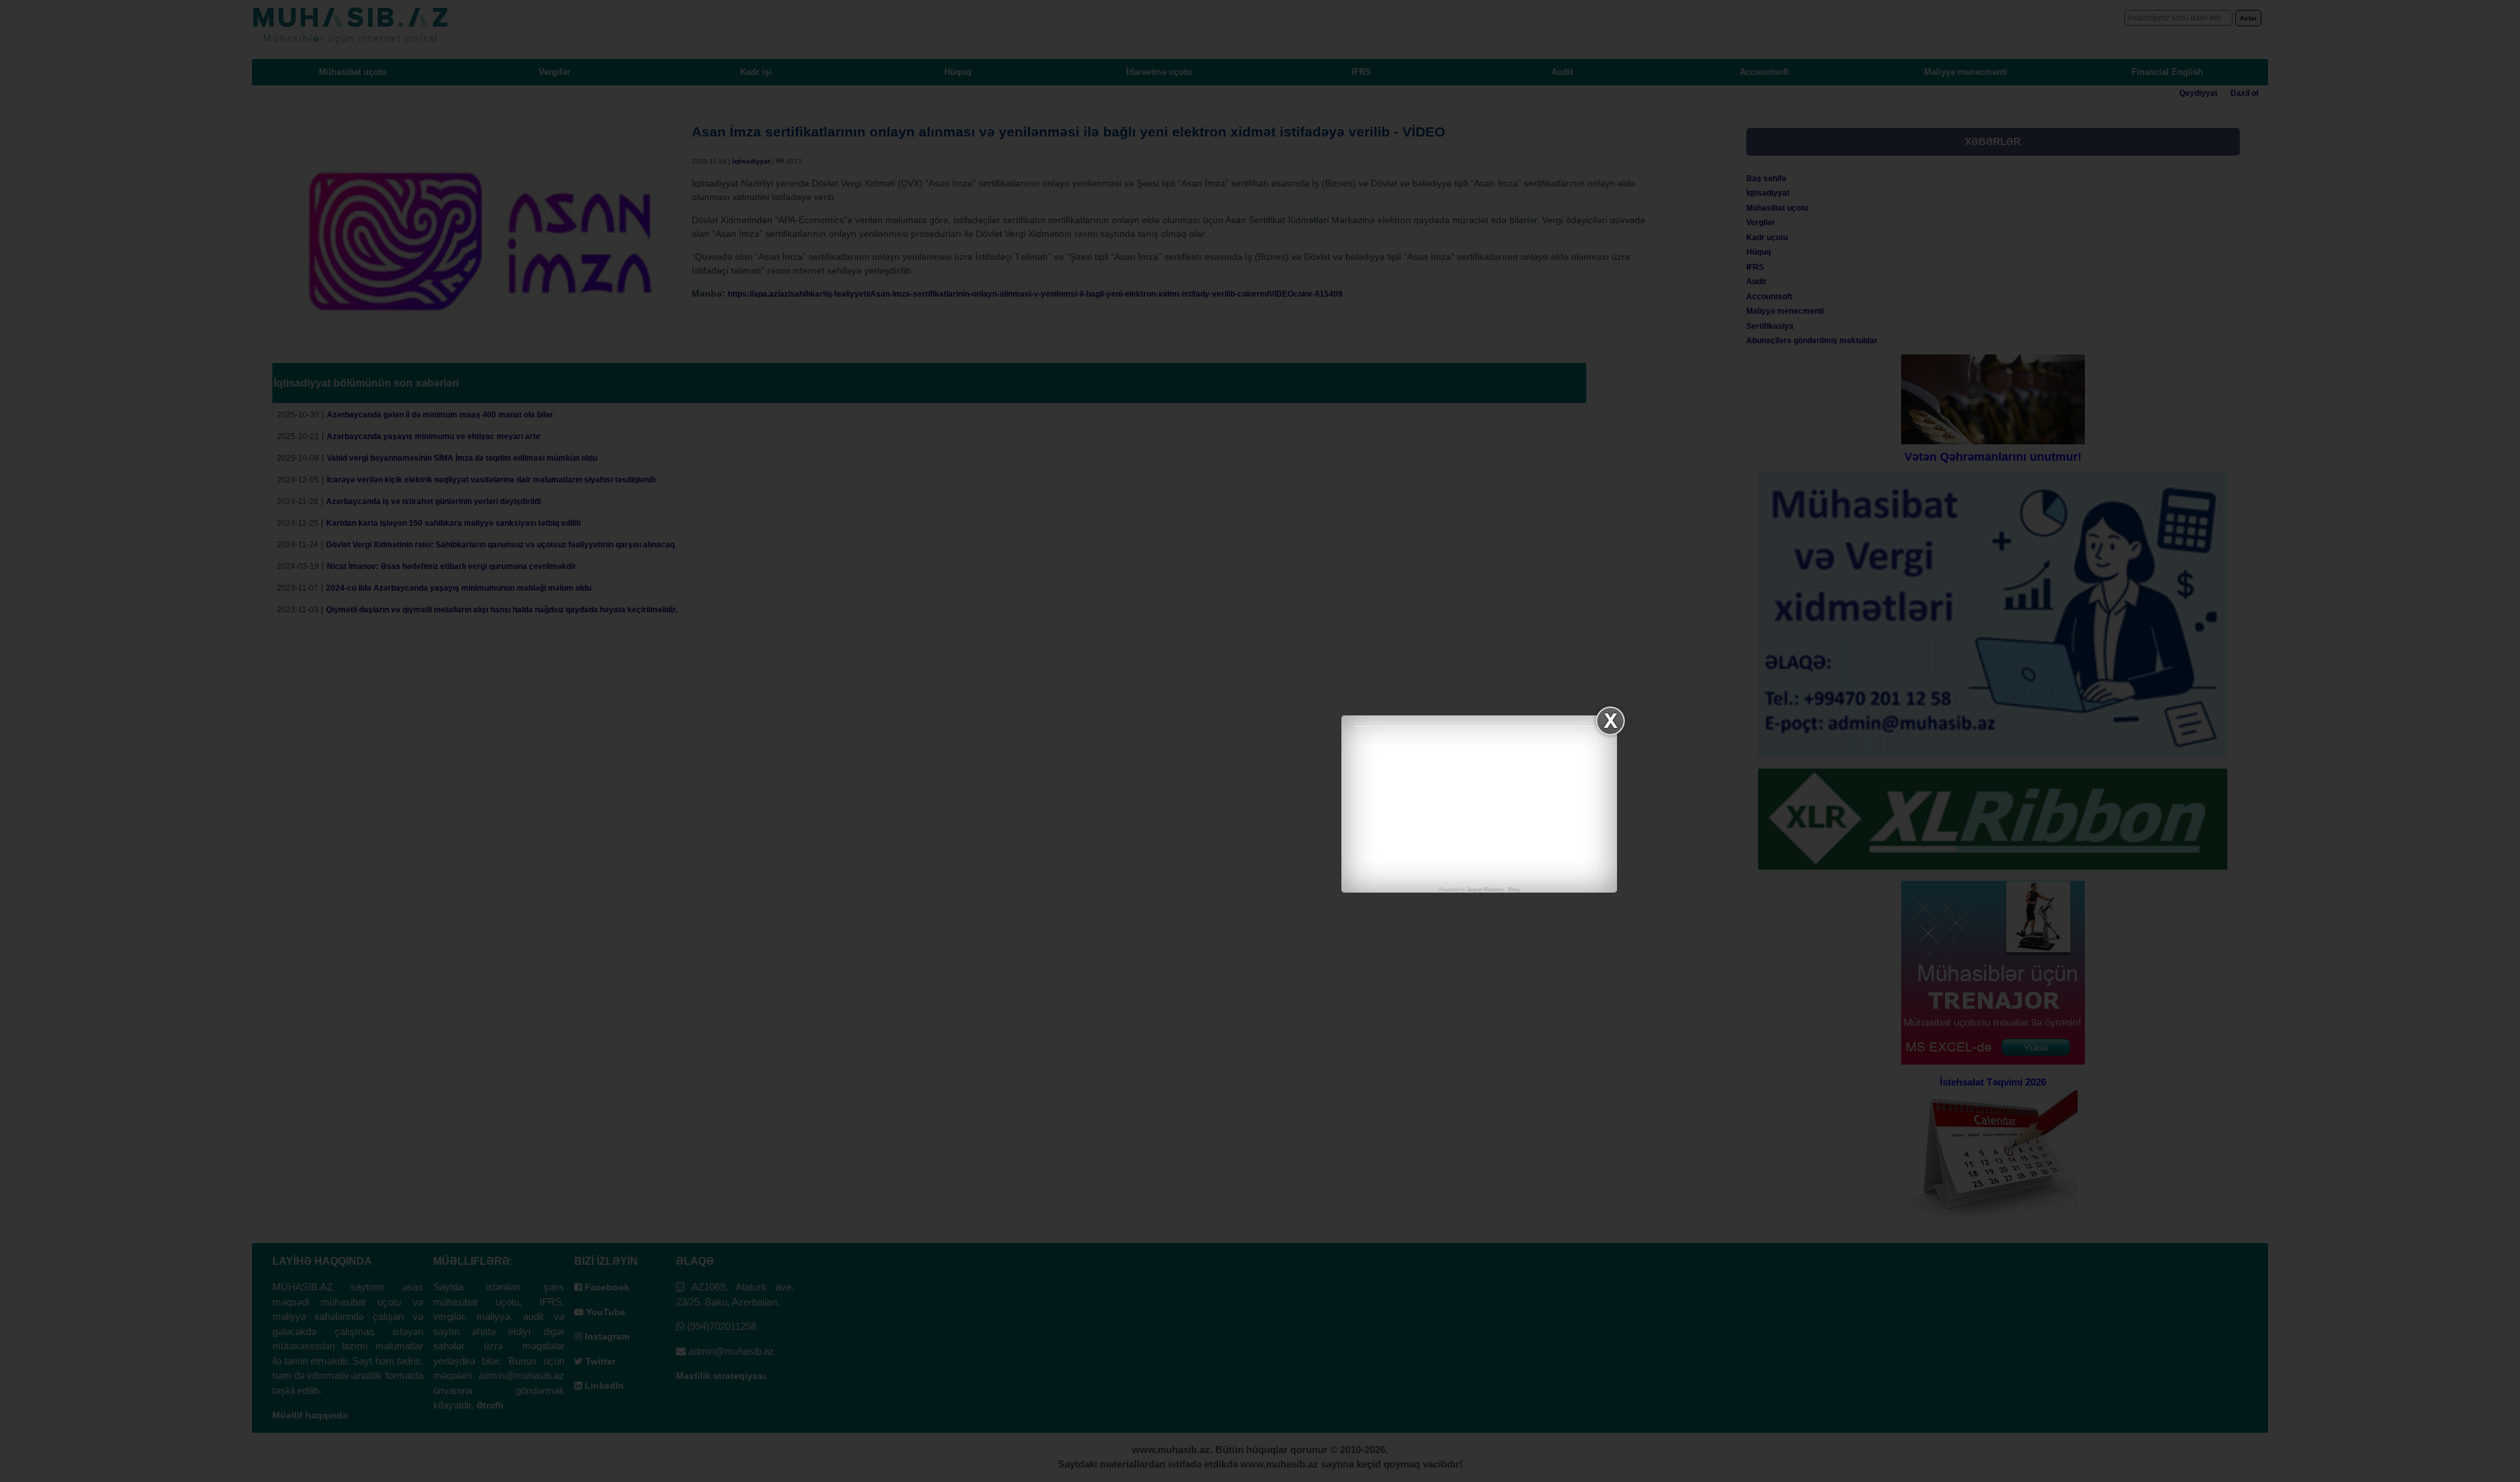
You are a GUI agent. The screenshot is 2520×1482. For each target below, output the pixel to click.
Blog (1514, 890)
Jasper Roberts (1485, 890)
